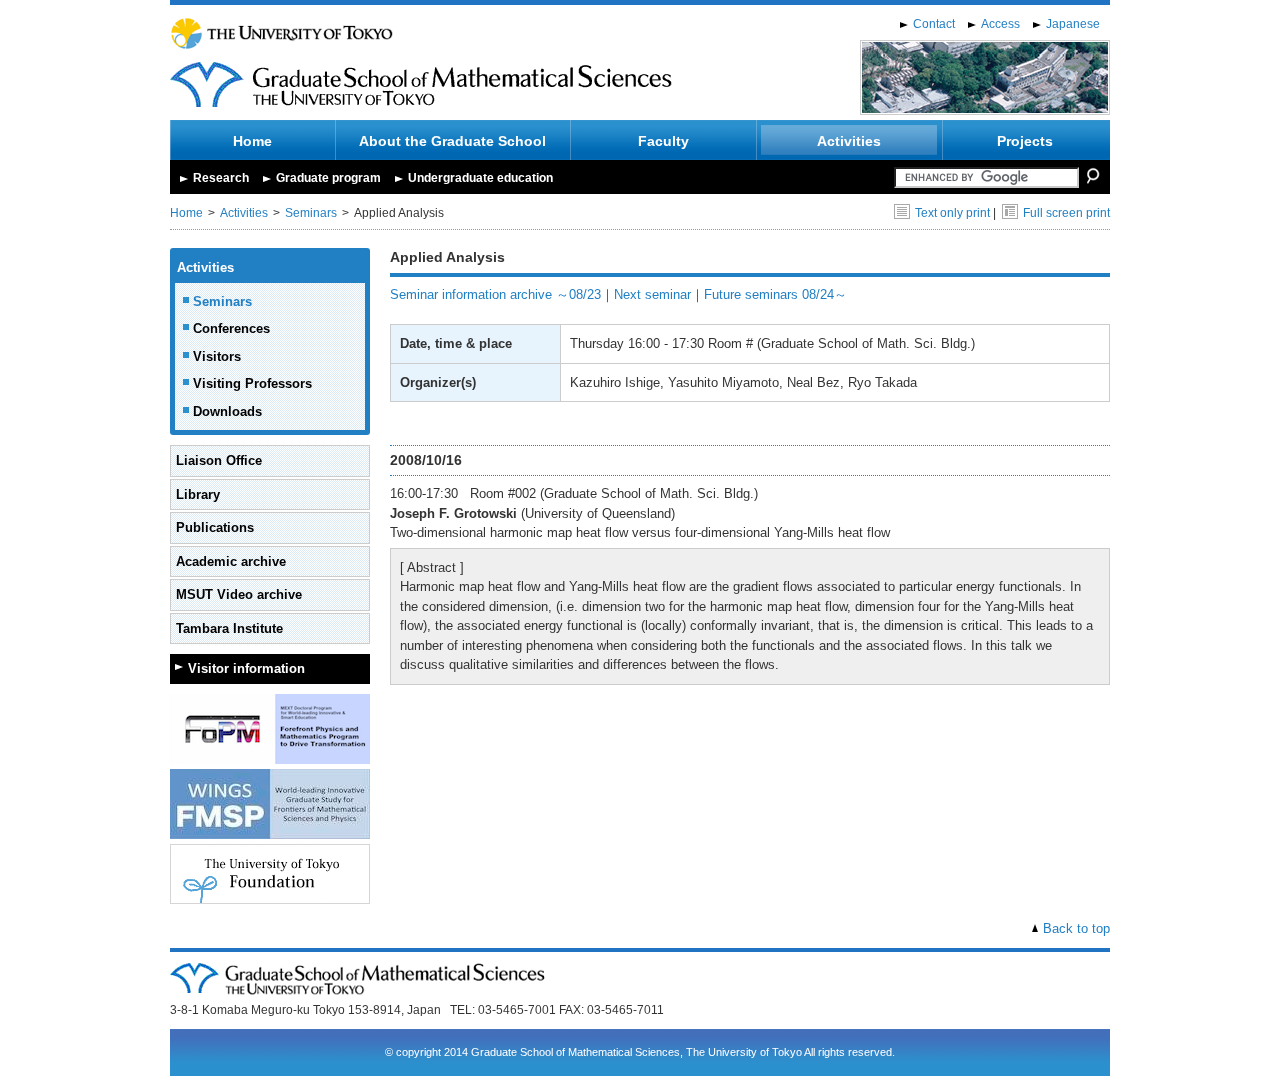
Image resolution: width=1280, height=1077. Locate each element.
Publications (215, 527)
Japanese (1073, 24)
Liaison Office (219, 460)
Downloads (227, 411)
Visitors (217, 356)
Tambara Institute (229, 628)
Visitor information (246, 668)
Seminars (311, 213)
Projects (1025, 141)
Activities (849, 141)
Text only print (952, 213)
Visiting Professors (252, 383)
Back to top (1076, 928)
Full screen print (1066, 213)
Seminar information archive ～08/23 (495, 294)
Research (221, 178)
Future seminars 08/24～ (775, 294)
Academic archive (231, 561)
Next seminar (652, 294)
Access (1000, 24)
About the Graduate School (452, 141)
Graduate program (328, 178)
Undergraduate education (480, 178)
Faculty (663, 141)
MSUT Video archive (239, 594)
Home (252, 141)
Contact (934, 24)
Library (198, 494)
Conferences (231, 328)
